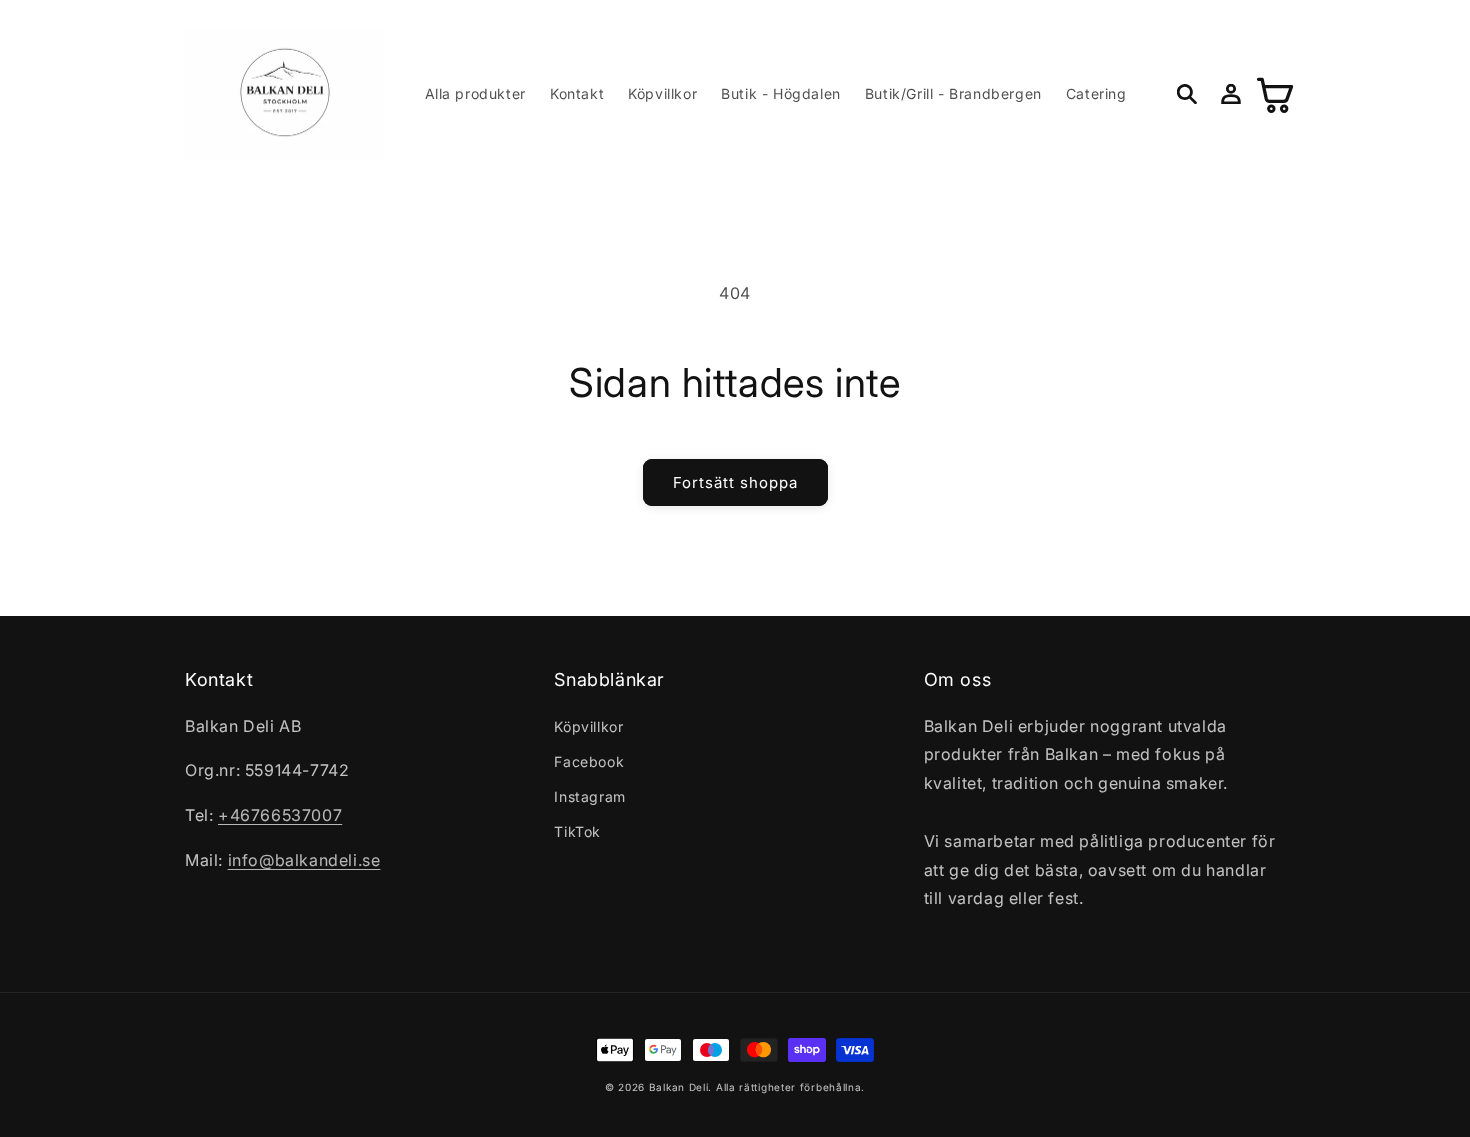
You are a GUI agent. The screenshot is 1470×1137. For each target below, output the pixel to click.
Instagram (589, 796)
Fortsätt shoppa (735, 482)
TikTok (577, 831)
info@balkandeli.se (304, 860)
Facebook (589, 761)
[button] (1187, 94)
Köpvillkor (588, 726)
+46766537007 (280, 815)
